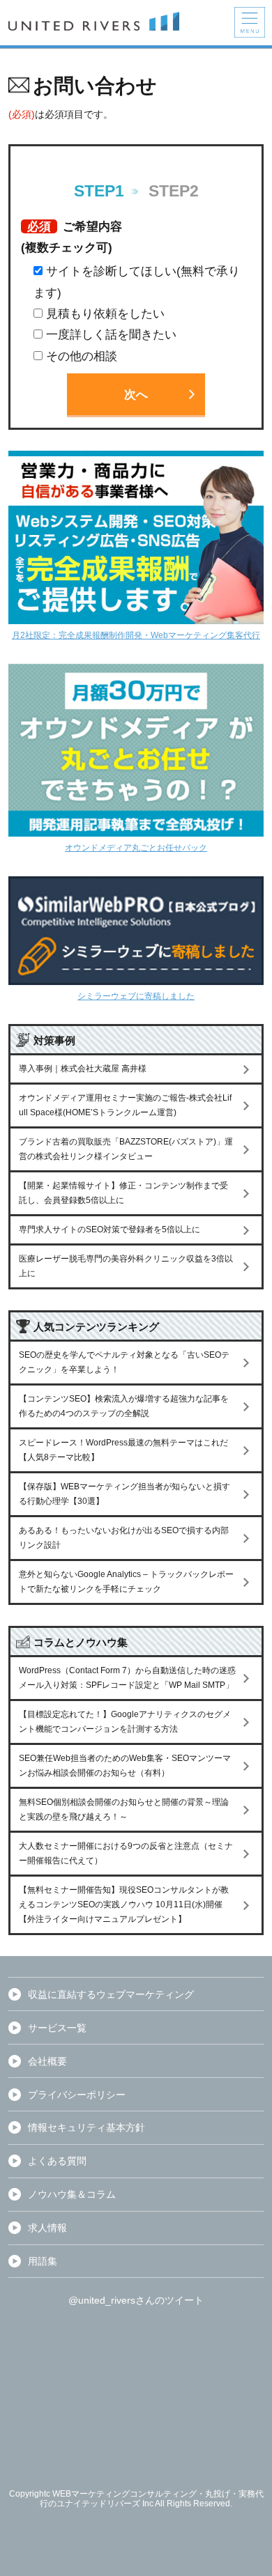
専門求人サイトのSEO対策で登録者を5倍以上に (109, 1229)
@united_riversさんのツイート (136, 2300)
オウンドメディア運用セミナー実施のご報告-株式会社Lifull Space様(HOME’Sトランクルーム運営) (125, 1105)
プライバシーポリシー (77, 2095)
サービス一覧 (57, 2028)
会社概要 (47, 2061)
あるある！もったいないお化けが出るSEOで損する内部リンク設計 (124, 1538)
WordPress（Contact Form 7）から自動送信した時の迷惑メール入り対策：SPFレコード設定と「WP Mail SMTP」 (127, 1678)
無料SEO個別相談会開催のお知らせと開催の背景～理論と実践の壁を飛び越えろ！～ (124, 1809)
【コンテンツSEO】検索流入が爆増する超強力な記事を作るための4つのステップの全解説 (124, 1406)
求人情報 (47, 2228)
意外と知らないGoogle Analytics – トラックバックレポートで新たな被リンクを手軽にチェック (126, 1582)
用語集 (43, 2261)
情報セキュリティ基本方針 (86, 2127)
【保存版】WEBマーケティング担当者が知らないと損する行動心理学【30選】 (124, 1494)
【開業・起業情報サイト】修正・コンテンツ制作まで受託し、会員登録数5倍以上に (123, 1193)
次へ (136, 394)
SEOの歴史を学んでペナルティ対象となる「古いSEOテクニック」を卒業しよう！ (124, 1362)
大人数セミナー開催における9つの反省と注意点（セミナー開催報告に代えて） (126, 1853)
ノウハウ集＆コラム (72, 2194)
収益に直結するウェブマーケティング (111, 1994)
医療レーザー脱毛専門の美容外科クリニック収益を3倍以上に (126, 1266)
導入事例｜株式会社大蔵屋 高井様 (83, 1069)
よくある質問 (57, 2161)
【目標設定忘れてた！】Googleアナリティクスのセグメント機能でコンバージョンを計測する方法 (125, 1722)
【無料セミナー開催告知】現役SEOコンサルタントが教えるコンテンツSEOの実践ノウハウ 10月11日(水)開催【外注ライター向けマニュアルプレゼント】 (124, 1904)
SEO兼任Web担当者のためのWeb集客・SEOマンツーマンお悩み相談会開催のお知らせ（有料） (125, 1766)
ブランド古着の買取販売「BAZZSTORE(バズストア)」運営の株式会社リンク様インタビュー (126, 1149)
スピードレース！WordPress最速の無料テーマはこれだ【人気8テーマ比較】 (123, 1450)
